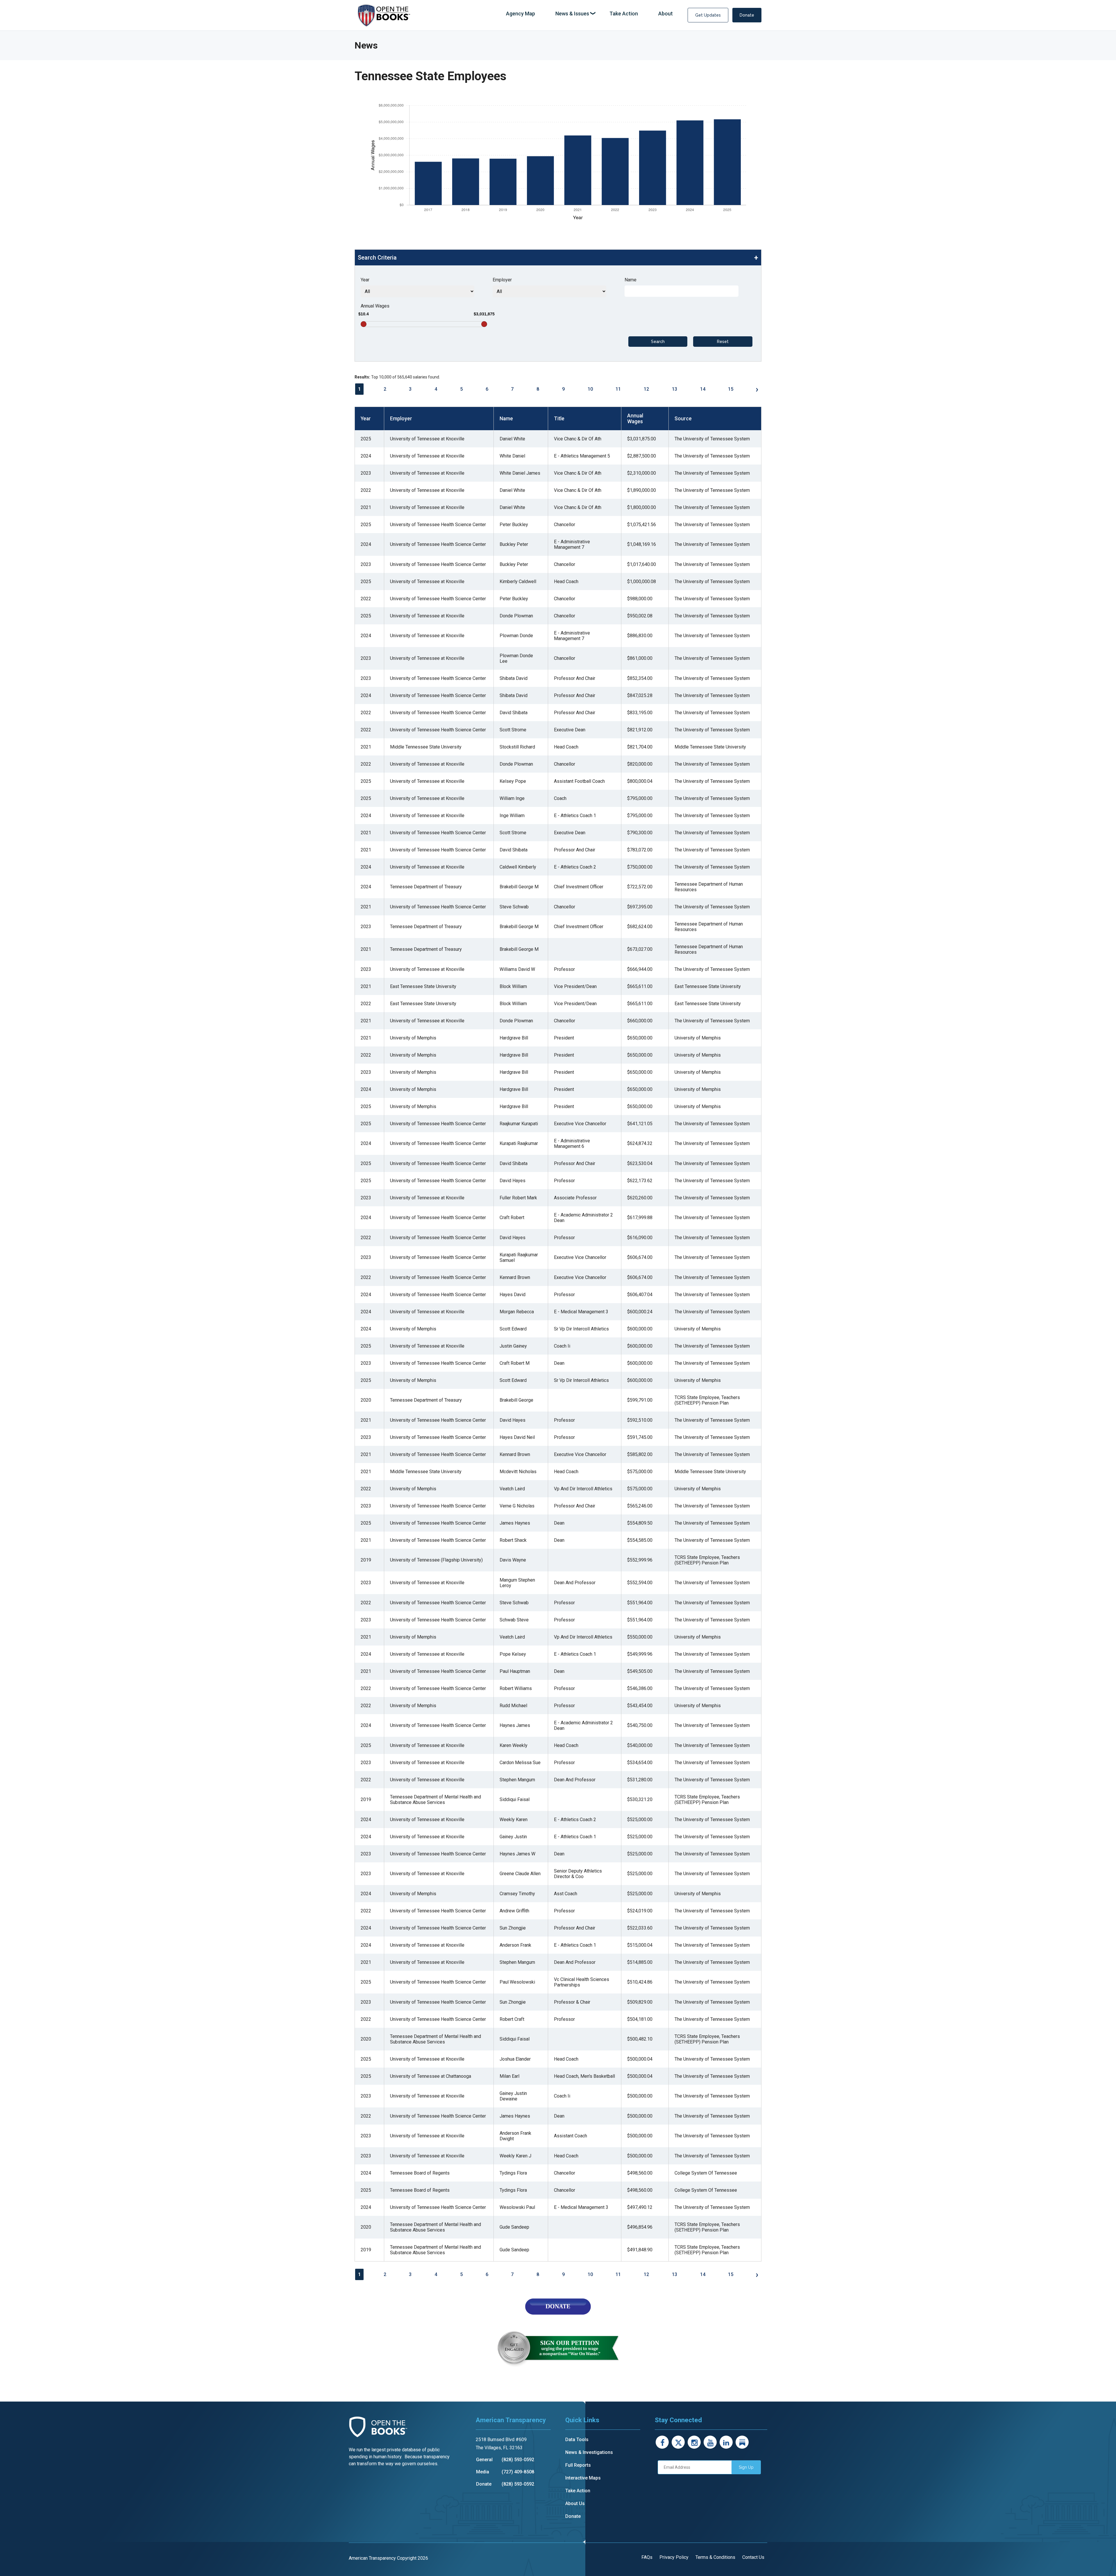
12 (646, 389)
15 (731, 389)
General (484, 2460)
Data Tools (577, 2440)
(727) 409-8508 (518, 2472)
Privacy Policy (674, 2557)
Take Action (578, 2491)
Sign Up (746, 2467)
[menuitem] (521, 14)
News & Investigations (589, 2452)
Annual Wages (375, 306)
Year (365, 280)
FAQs (647, 2557)
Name (631, 280)
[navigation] (589, 14)
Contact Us (753, 2557)
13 (675, 389)
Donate (747, 15)
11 (618, 389)
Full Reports (578, 2465)
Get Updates (708, 15)
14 (703, 389)
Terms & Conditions (715, 2557)
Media (483, 2472)
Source (683, 419)
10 (590, 389)
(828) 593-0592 (518, 2460)
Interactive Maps (583, 2478)
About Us (575, 2503)
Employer (502, 280)
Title (559, 419)
